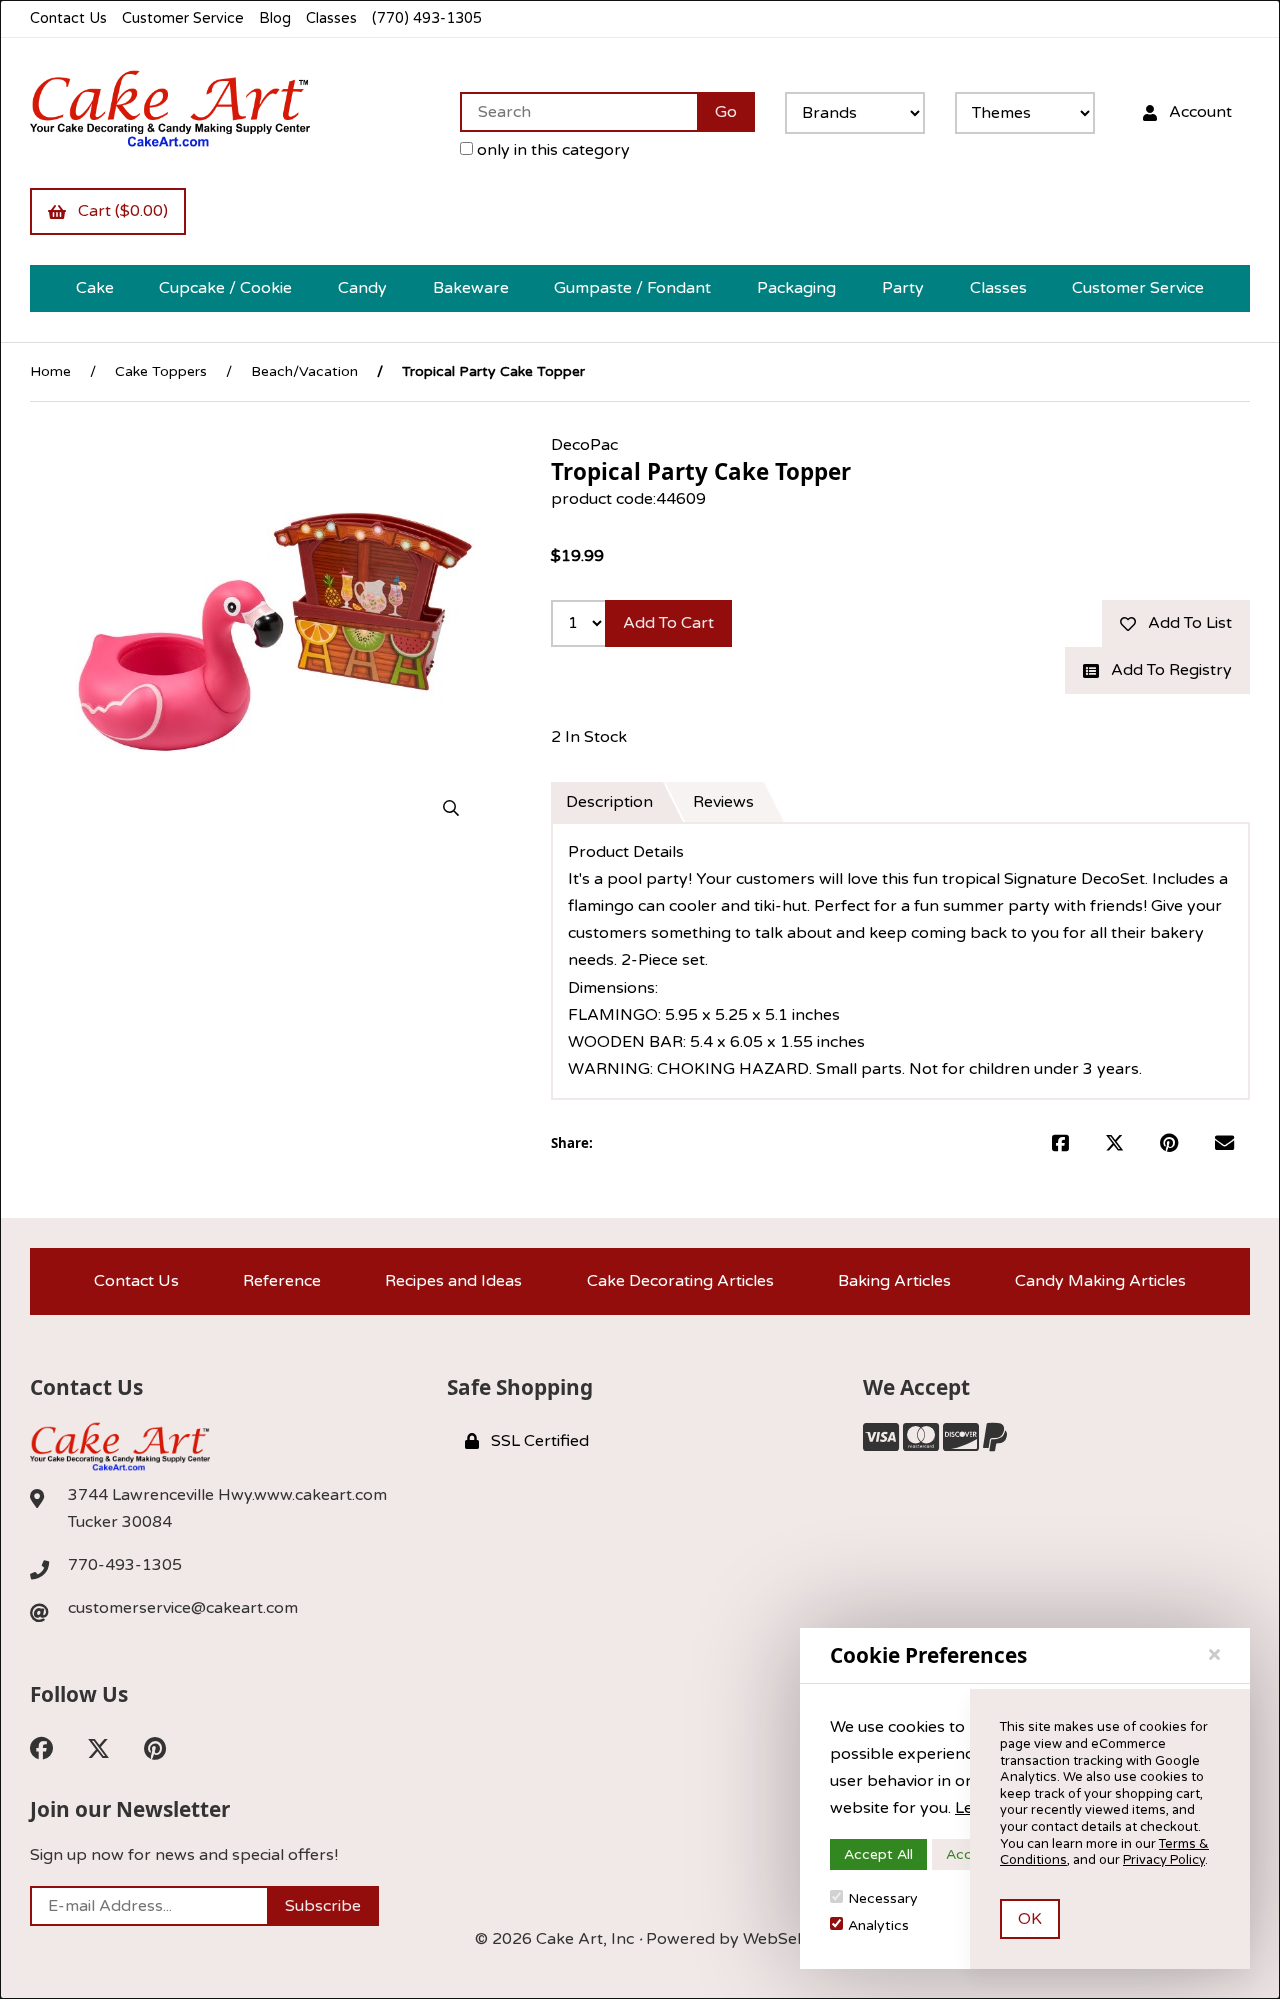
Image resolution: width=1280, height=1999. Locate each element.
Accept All (878, 1854)
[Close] (1214, 1655)
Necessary (883, 1898)
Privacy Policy (1164, 1860)
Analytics (878, 1925)
